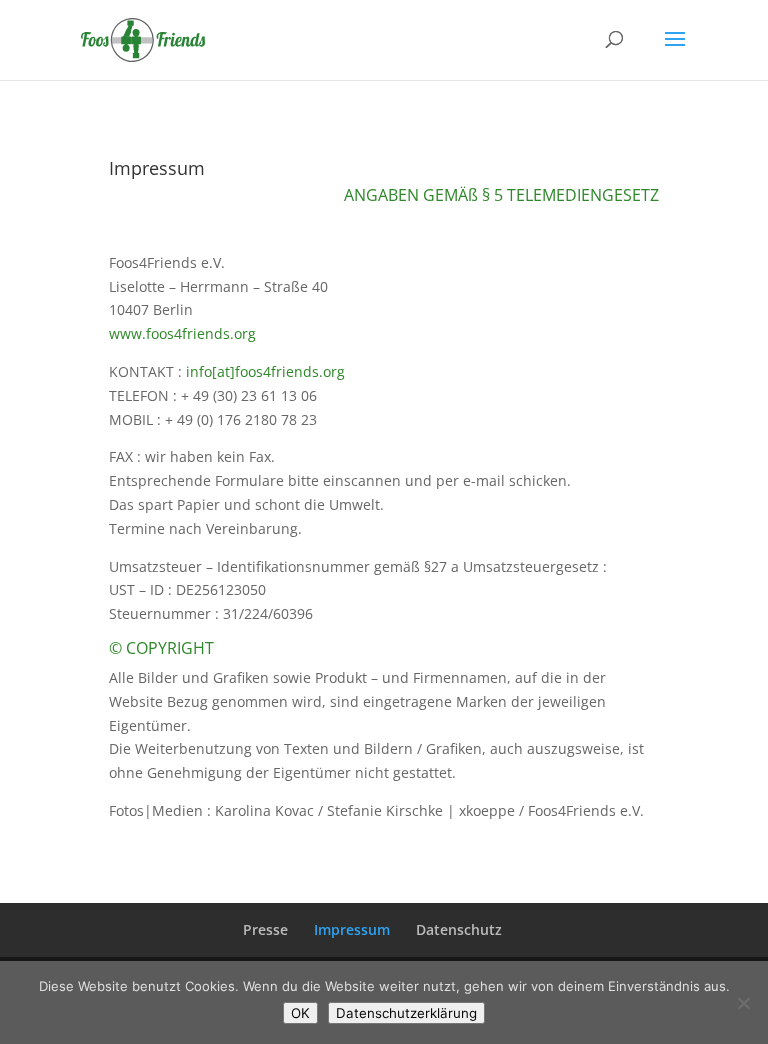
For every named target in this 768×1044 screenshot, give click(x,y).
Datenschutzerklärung (406, 1013)
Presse (265, 929)
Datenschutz (459, 929)
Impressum (352, 929)
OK (300, 1013)
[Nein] (743, 1003)
